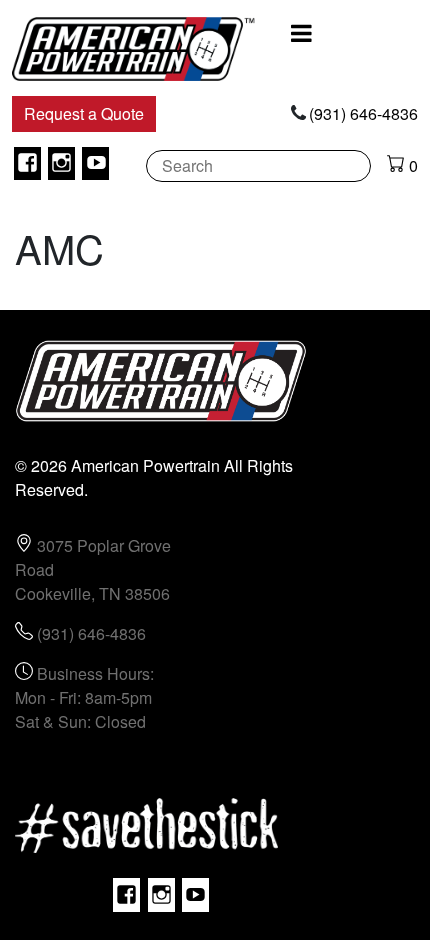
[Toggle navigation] (301, 33)
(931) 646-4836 (363, 113)
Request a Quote (84, 113)
